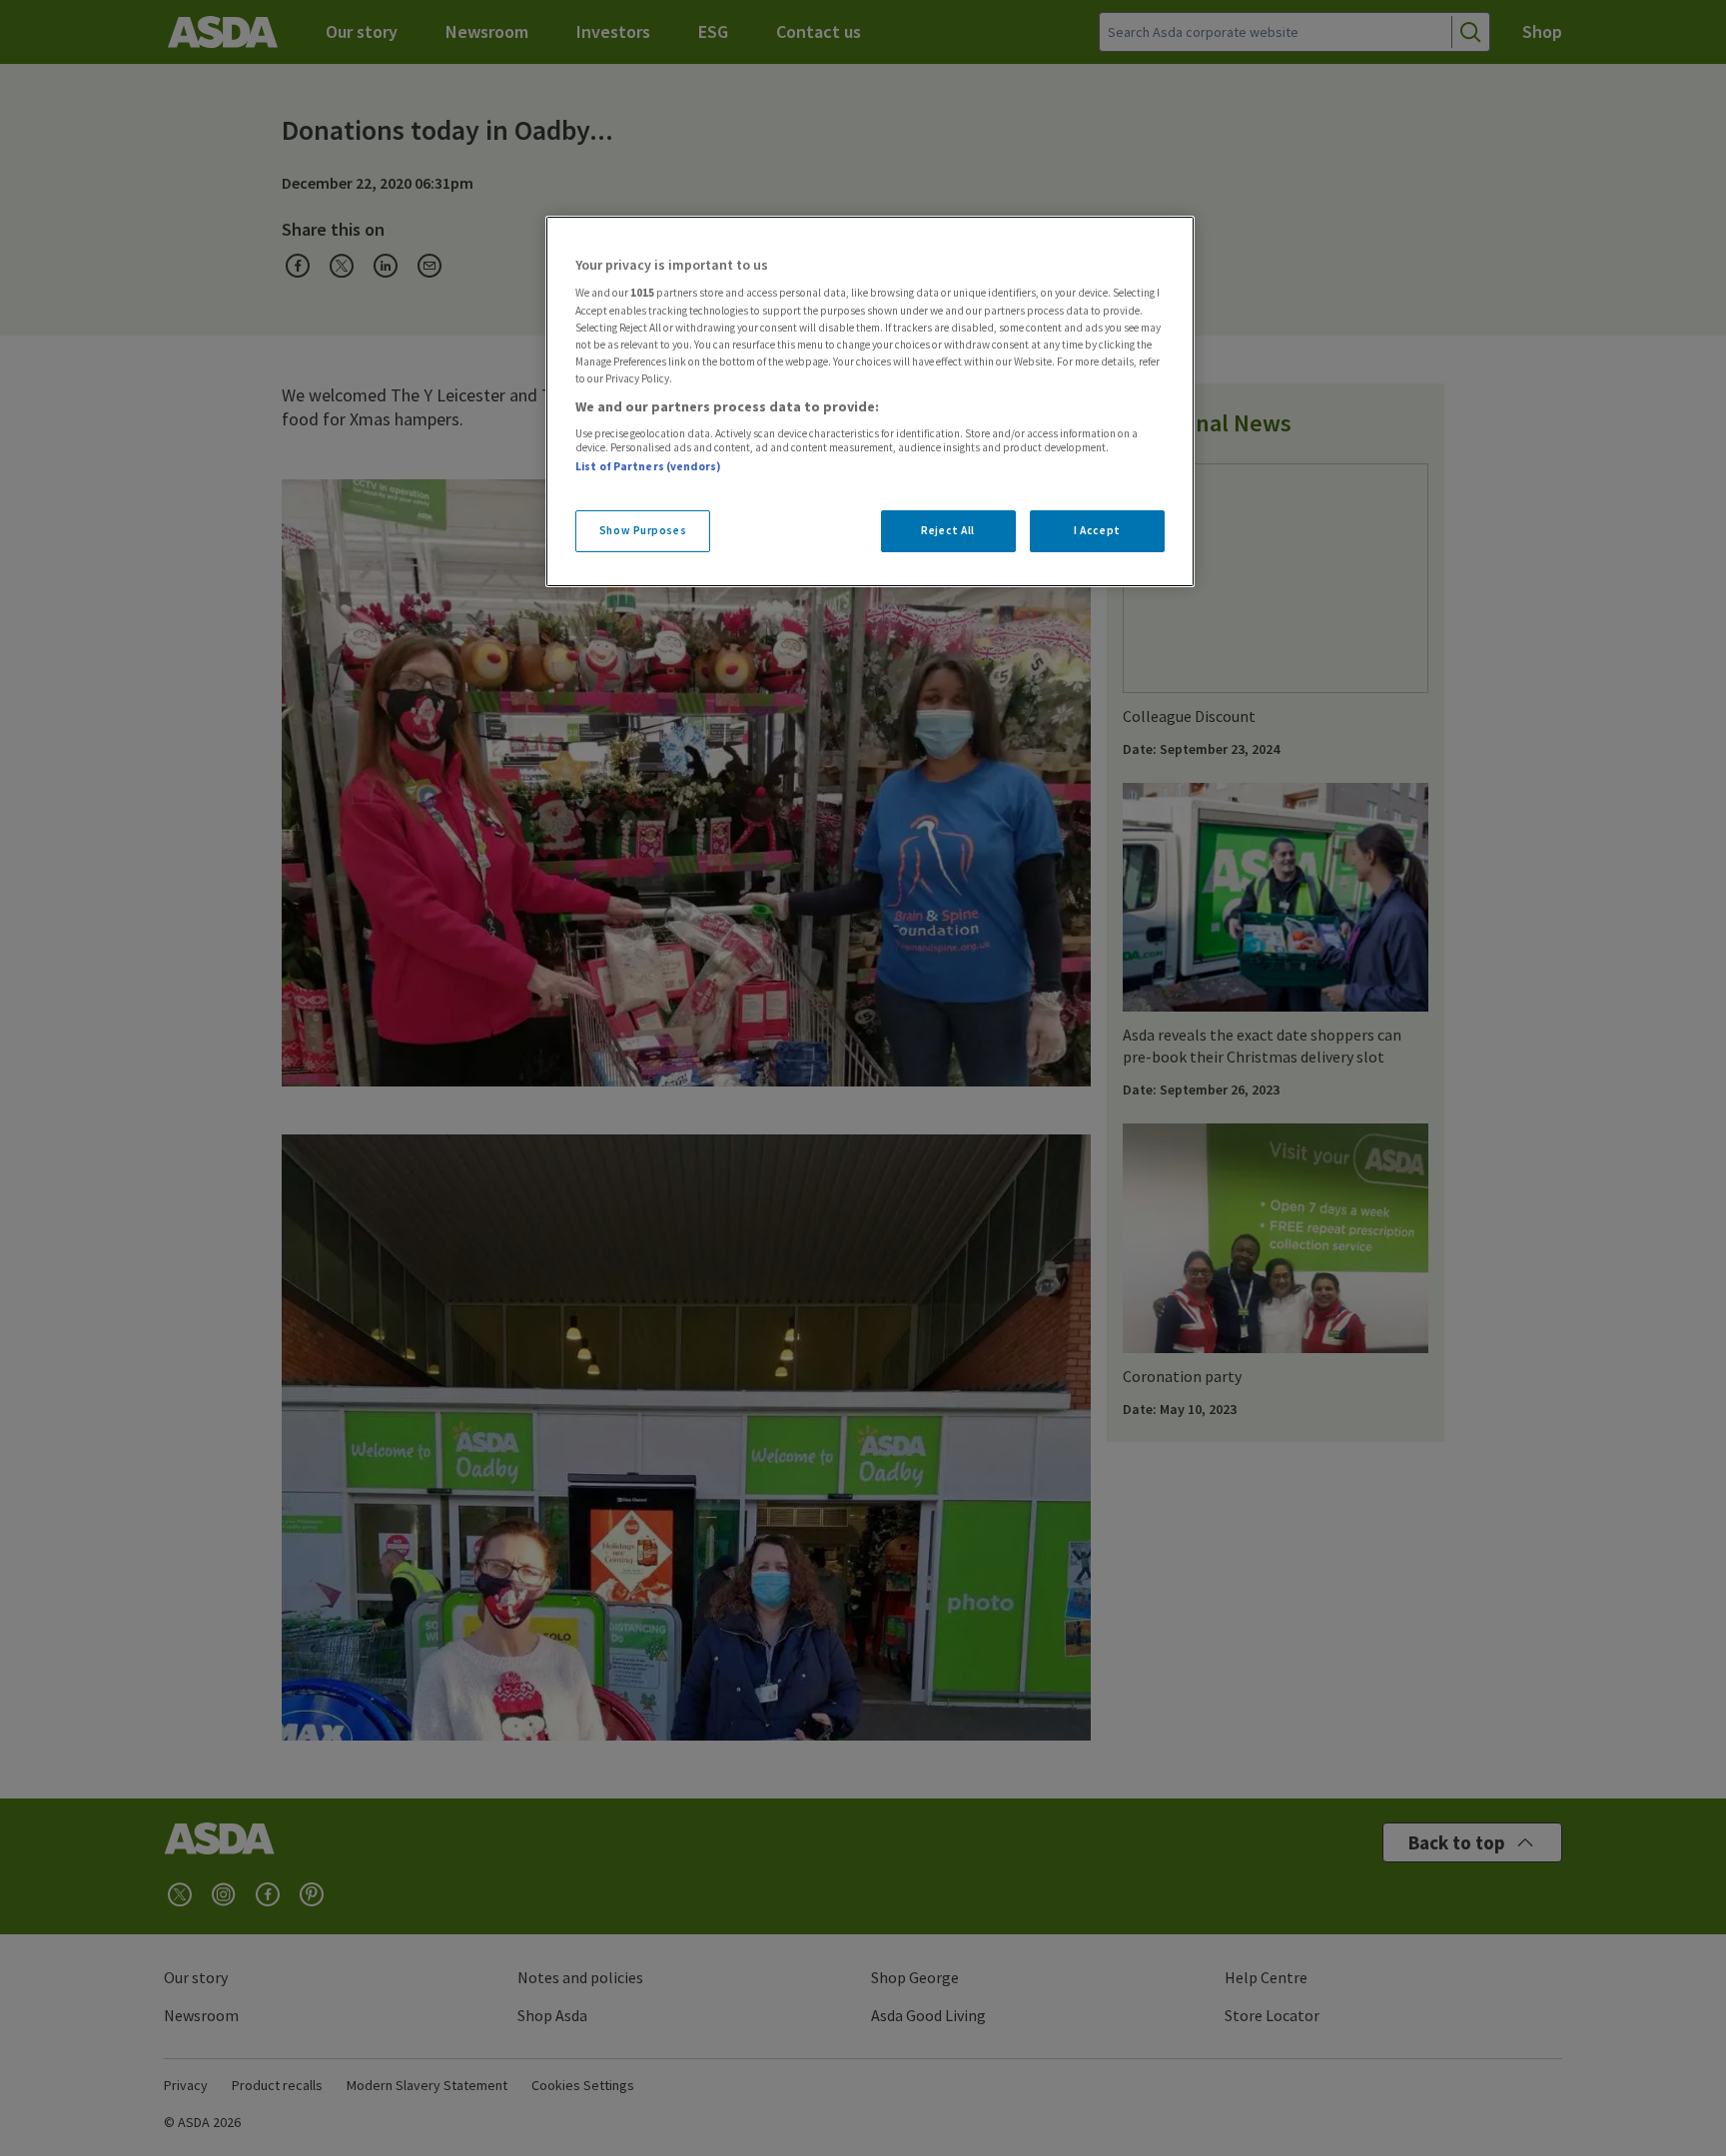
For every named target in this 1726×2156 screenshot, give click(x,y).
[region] (870, 401)
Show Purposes (643, 530)
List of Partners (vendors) (648, 466)
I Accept (1097, 530)
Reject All (948, 530)
